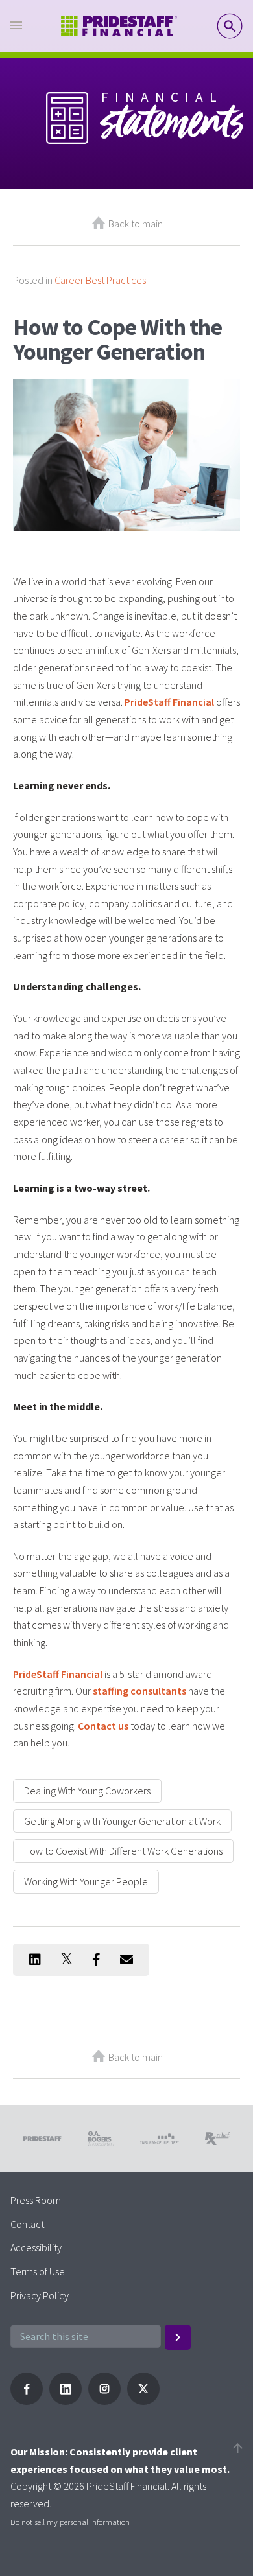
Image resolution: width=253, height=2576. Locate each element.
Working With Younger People (86, 1881)
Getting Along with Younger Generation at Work (122, 1821)
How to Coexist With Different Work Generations (123, 1851)
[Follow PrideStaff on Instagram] (104, 2401)
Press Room (36, 2200)
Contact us (103, 1726)
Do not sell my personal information (70, 2522)
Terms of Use (38, 2271)
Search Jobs (230, 26)
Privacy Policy (40, 2295)
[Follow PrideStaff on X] (143, 2401)
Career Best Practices (100, 280)
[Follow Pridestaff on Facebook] (27, 2401)
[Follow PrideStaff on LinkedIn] (66, 2401)
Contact (27, 2224)
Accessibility (36, 2247)
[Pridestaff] (119, 26)
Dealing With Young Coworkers (87, 1791)
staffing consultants (139, 1691)
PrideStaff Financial (169, 702)
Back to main (136, 224)
